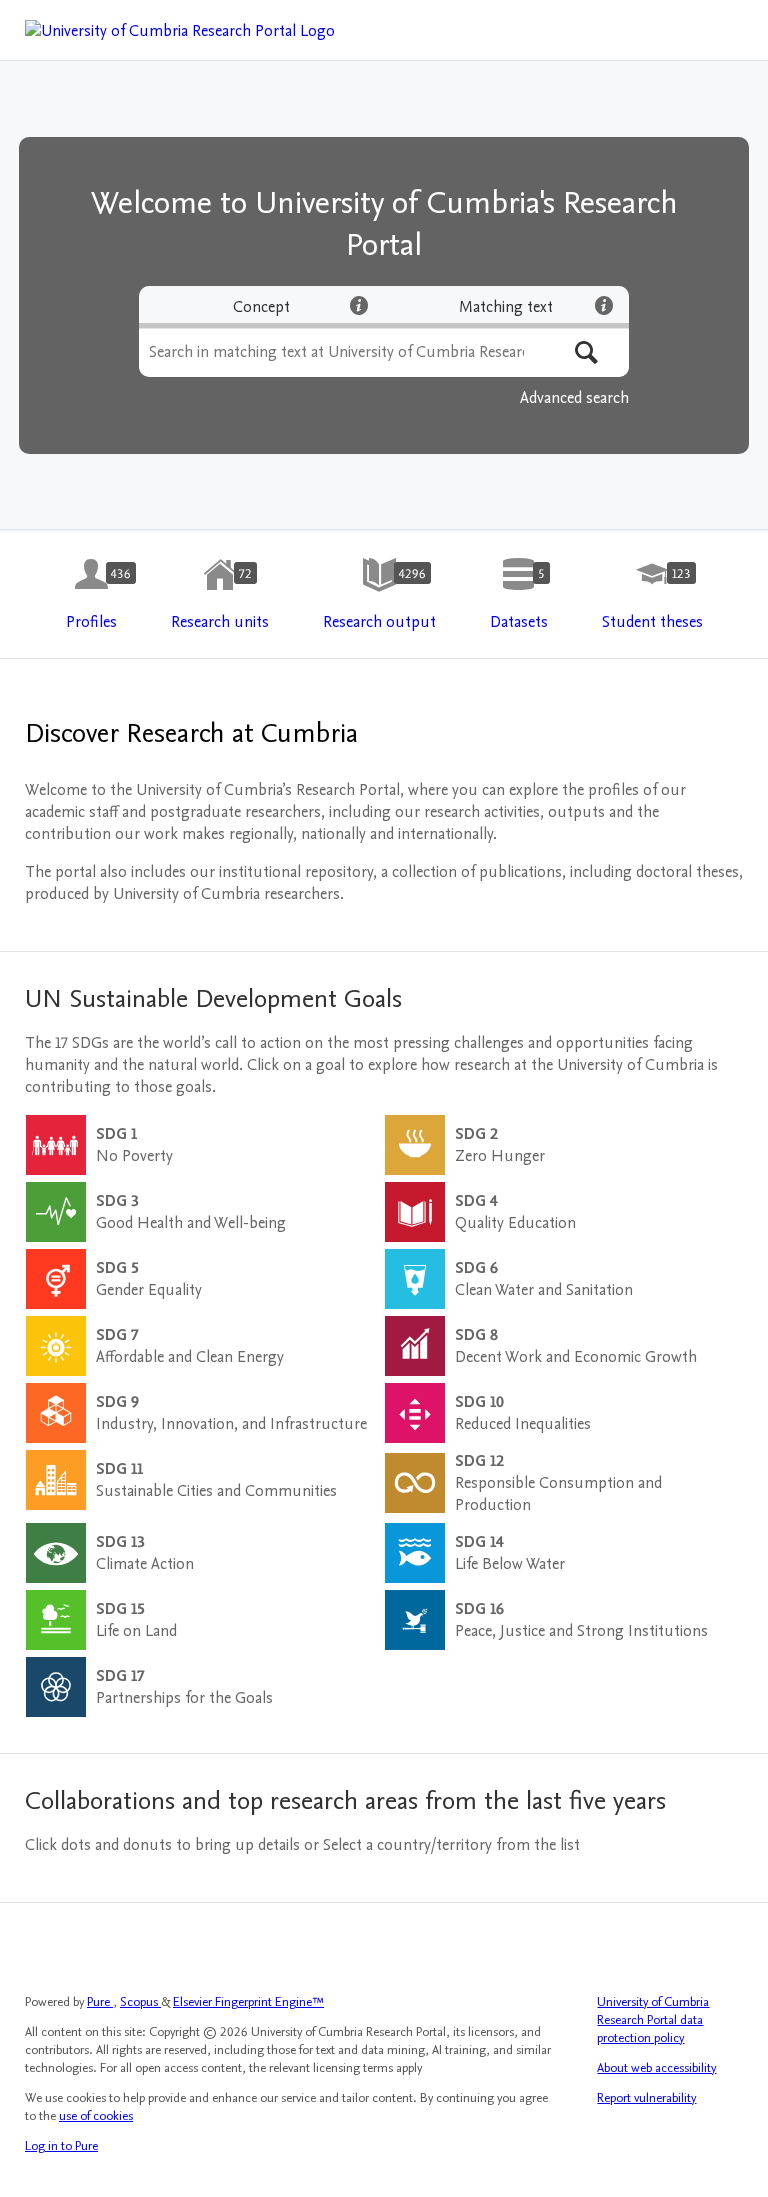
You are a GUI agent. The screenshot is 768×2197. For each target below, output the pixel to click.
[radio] (261, 307)
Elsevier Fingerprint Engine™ (248, 2002)
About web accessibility (656, 2068)
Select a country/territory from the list (451, 1845)
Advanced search (574, 398)
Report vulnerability (646, 2098)
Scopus (140, 2002)
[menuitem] (91, 595)
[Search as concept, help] (359, 305)
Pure (100, 2002)
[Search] (586, 352)
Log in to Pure (61, 2146)
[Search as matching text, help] (604, 305)
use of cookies (96, 2116)
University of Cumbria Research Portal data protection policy (653, 2020)
